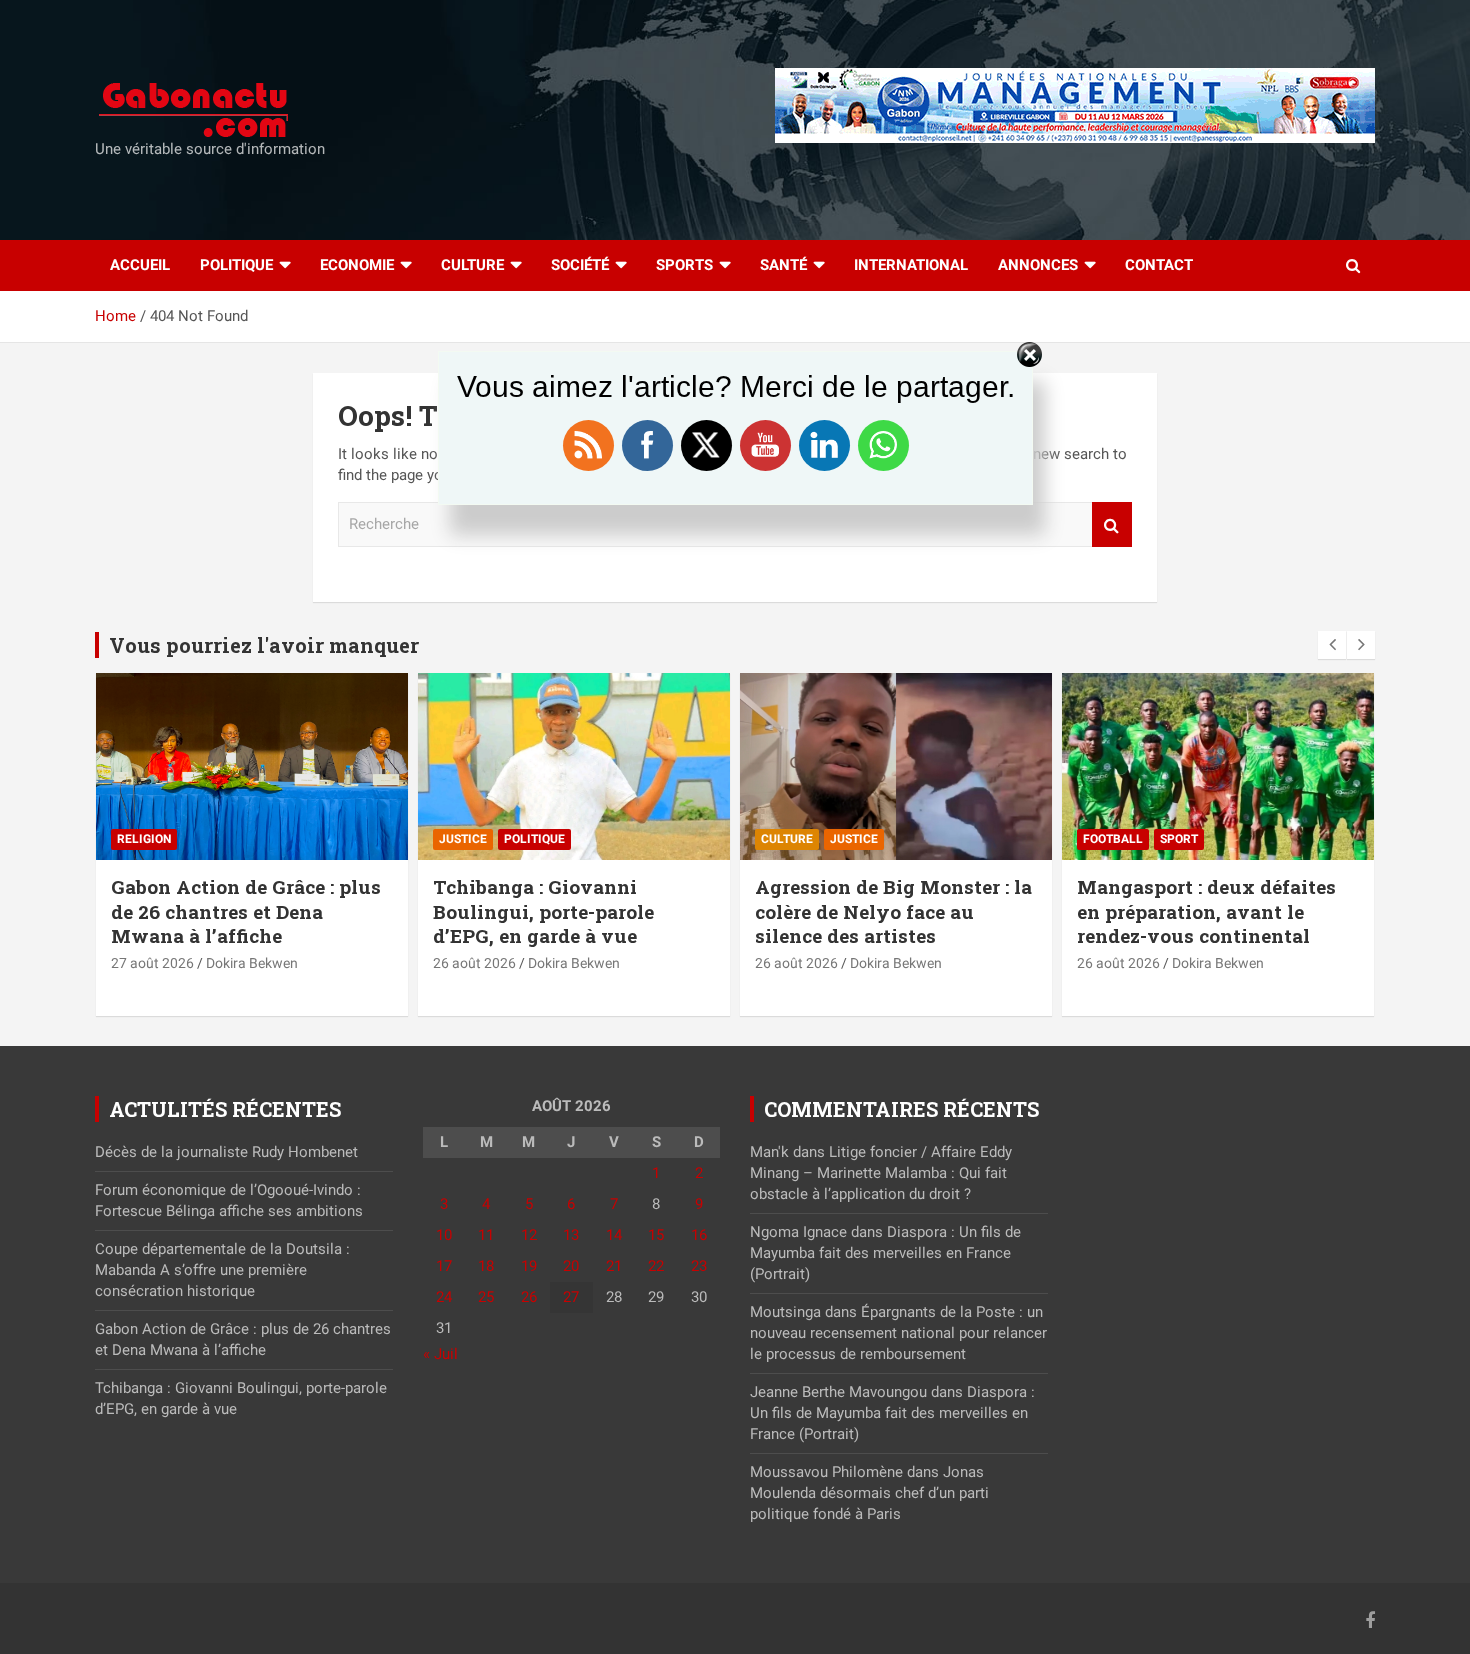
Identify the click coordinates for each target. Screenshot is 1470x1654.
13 (571, 1235)
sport (1179, 839)
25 (486, 1297)
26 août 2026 (474, 963)
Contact (1159, 265)
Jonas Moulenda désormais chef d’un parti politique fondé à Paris (869, 1493)
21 (614, 1266)
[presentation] (1332, 645)
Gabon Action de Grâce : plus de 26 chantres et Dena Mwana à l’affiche (246, 911)
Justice (463, 839)
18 (486, 1266)
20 (571, 1266)
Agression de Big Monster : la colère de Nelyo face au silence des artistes (893, 911)
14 (614, 1235)
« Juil (440, 1354)
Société (580, 265)
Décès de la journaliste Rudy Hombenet (228, 1152)
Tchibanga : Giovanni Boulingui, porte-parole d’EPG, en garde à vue (543, 911)
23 (699, 1266)
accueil (140, 265)
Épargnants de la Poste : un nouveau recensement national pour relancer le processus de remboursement (898, 1333)
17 (444, 1266)
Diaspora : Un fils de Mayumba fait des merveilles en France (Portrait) (885, 1253)
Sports (684, 265)
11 (486, 1235)
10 (444, 1235)
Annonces (1038, 265)
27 (571, 1297)
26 (529, 1297)
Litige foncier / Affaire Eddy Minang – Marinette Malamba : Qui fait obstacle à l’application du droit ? (881, 1173)
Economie (357, 265)
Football (1113, 839)
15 (656, 1235)
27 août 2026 (152, 963)
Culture (472, 265)
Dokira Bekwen (252, 963)
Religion (144, 839)
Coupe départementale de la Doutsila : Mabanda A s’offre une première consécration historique (222, 1270)
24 (444, 1297)
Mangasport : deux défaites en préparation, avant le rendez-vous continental (1206, 911)
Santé (783, 265)
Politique (236, 265)
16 (699, 1235)
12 (529, 1235)
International (911, 265)
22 (656, 1266)
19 (529, 1266)
